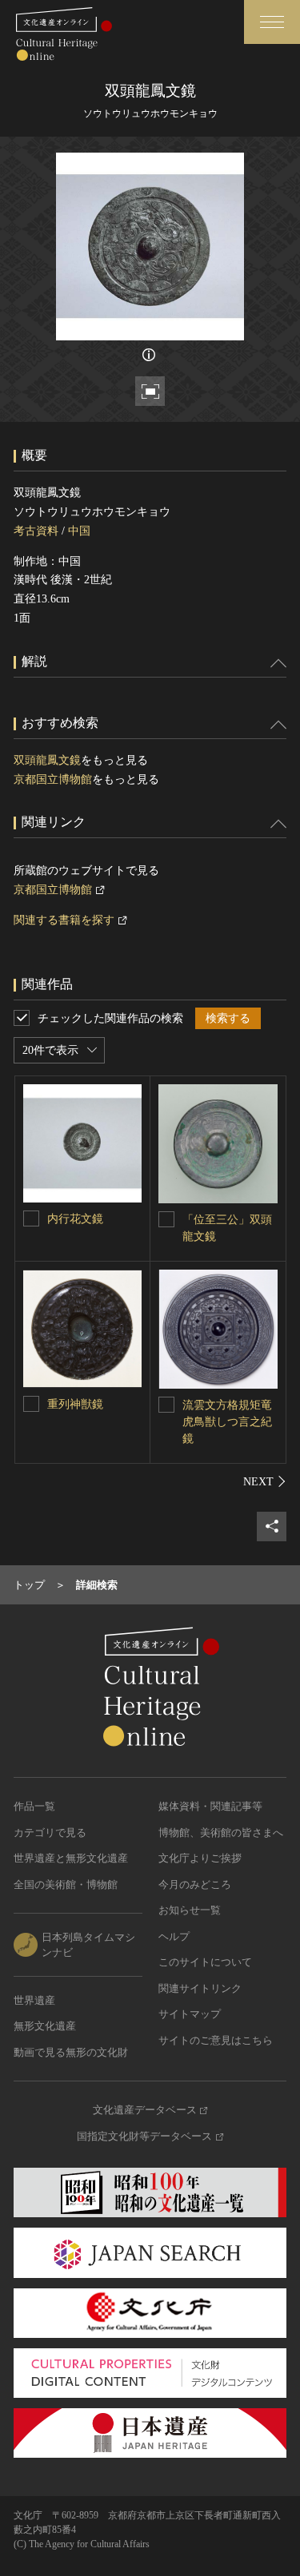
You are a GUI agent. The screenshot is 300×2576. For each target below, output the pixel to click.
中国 (79, 531)
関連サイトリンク (200, 1988)
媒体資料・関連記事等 (210, 1806)
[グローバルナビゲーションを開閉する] (272, 22)
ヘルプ (174, 1936)
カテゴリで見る (50, 1833)
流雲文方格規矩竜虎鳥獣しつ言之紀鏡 (227, 1422)
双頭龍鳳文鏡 (47, 760)
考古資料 (36, 531)
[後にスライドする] (265, 1481)
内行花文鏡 (75, 1219)
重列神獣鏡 (75, 1404)
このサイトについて (205, 1962)
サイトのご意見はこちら (216, 2040)
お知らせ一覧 (190, 1910)
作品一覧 (34, 1806)
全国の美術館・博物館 (66, 1884)
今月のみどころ (195, 1884)
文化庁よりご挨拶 (200, 1858)
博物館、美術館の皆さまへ (221, 1833)
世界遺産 (34, 2000)
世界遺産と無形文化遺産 (71, 1858)
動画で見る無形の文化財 (71, 2052)
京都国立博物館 (53, 779)
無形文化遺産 (45, 2026)
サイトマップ (190, 2014)
